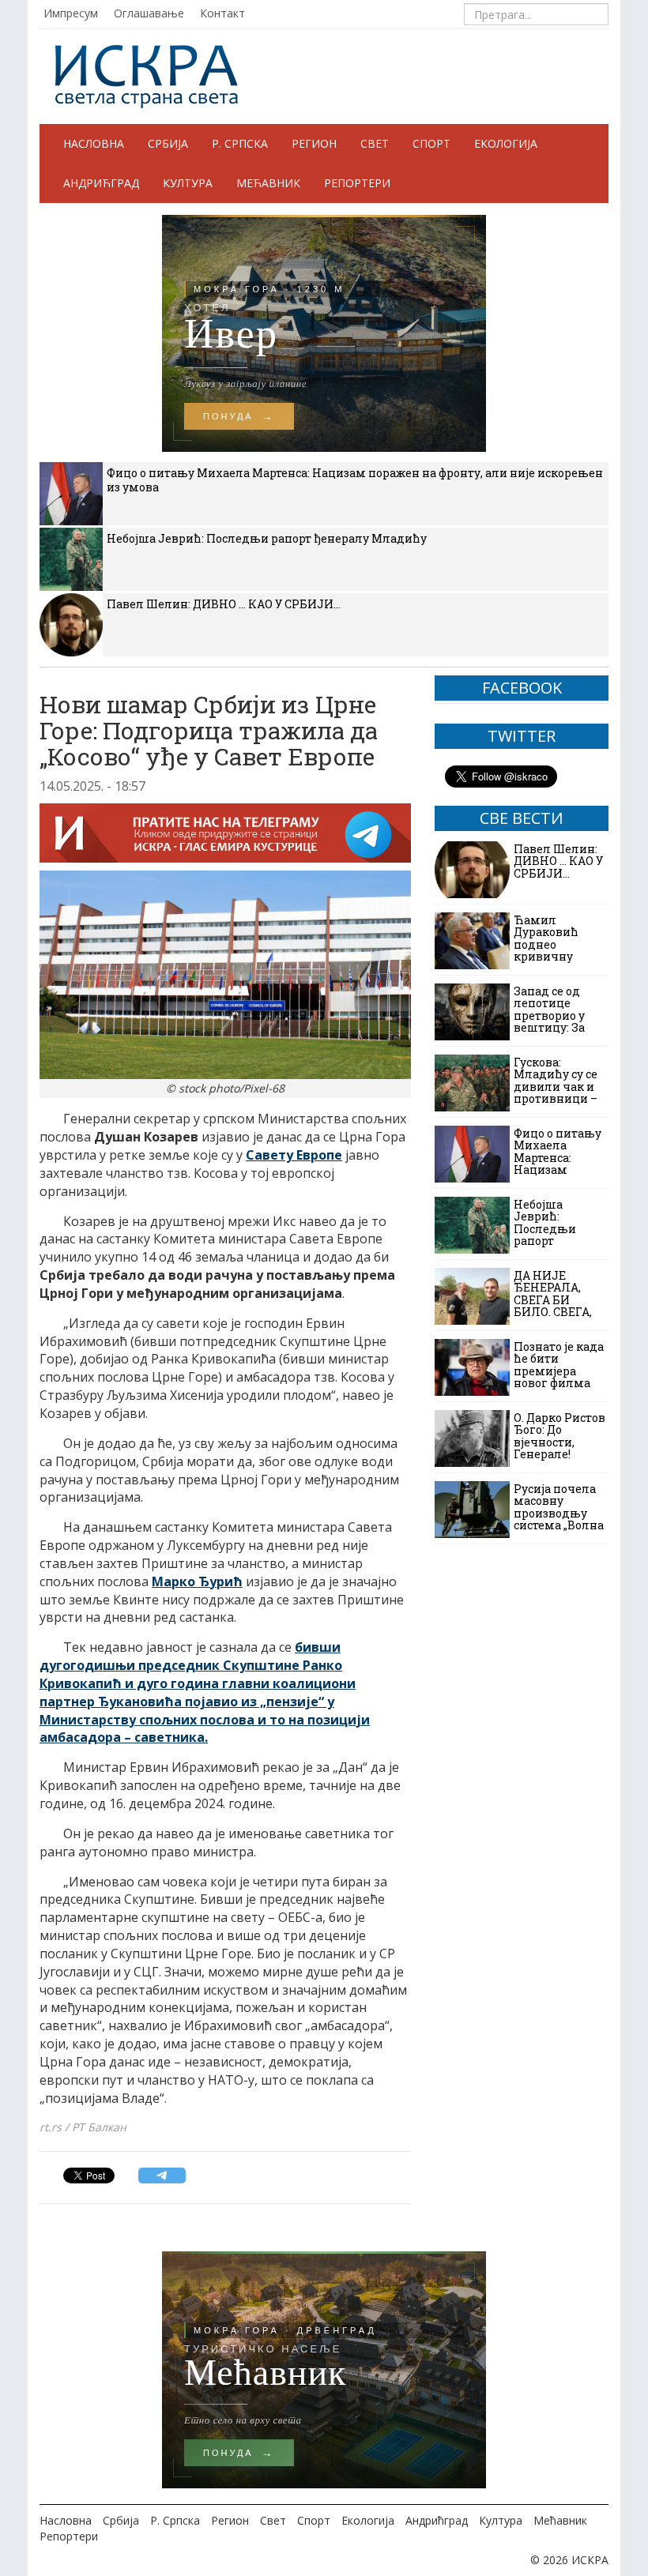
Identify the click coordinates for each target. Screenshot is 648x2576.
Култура (188, 183)
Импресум (71, 13)
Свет (375, 143)
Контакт (222, 13)
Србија (168, 143)
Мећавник (268, 183)
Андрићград (101, 183)
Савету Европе (294, 1155)
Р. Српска (240, 143)
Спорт (431, 143)
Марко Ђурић (197, 1581)
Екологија (506, 143)
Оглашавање (149, 13)
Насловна (94, 143)
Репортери (357, 183)
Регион (314, 143)
